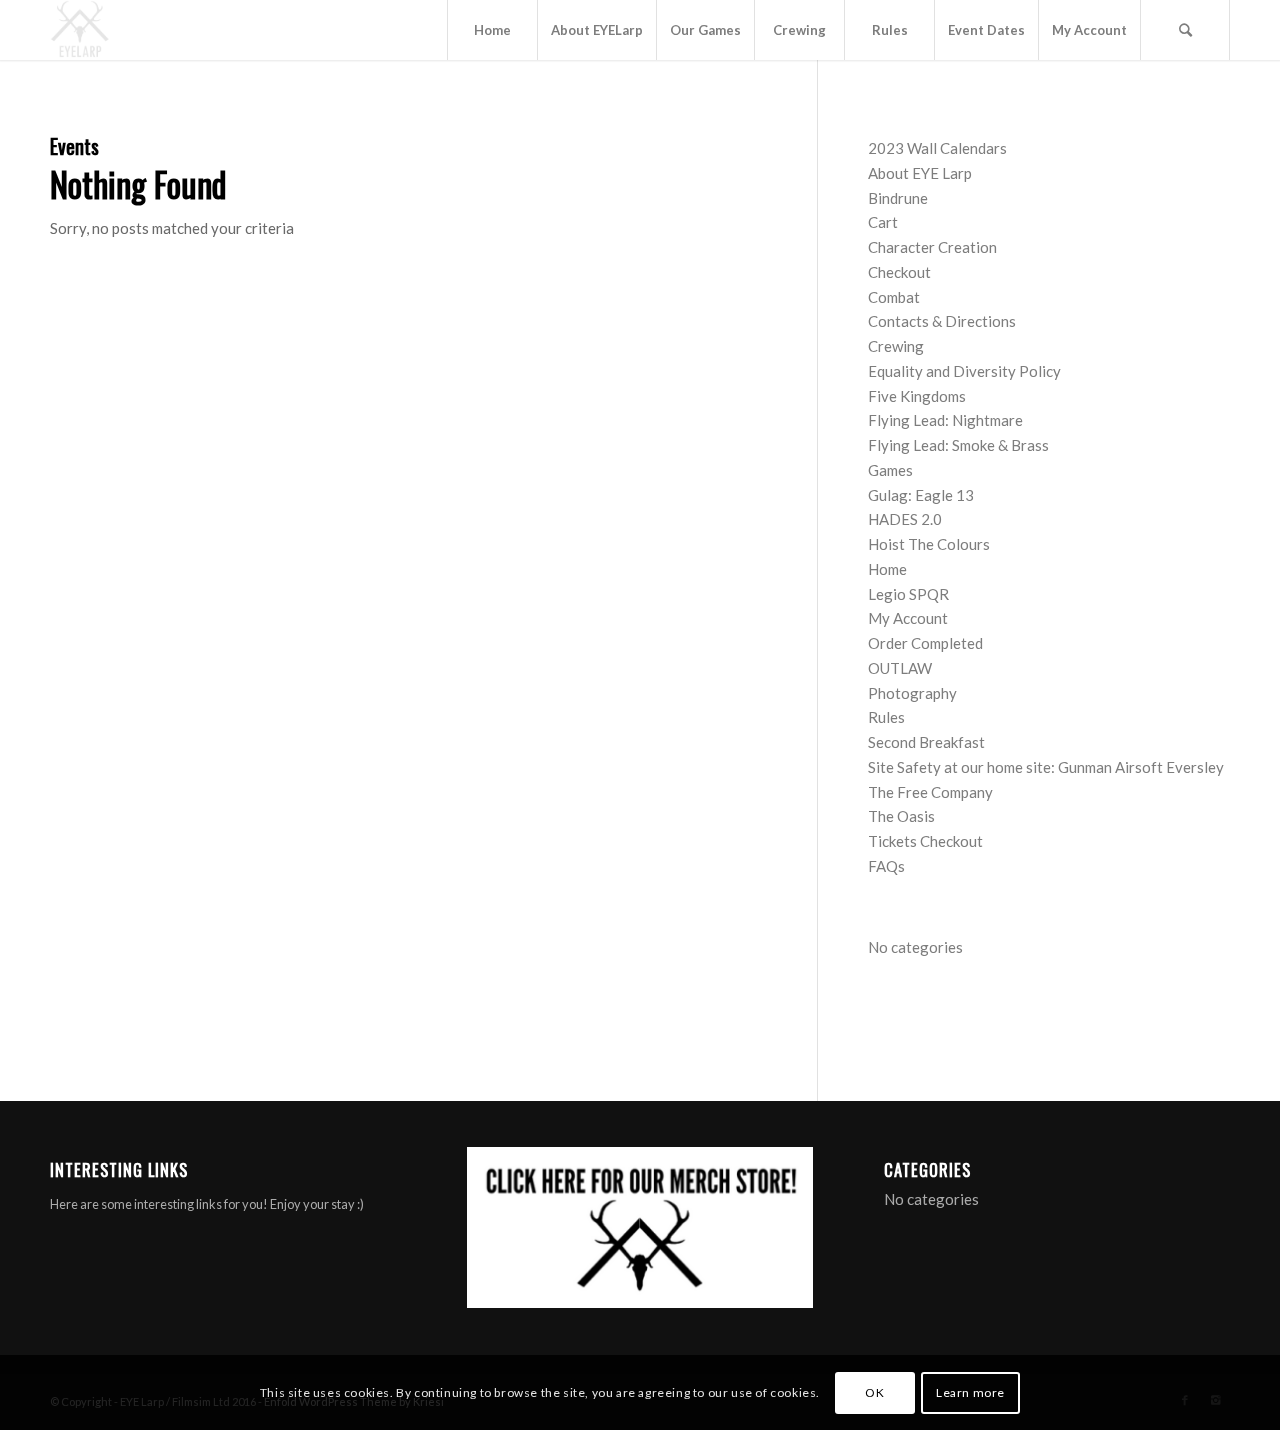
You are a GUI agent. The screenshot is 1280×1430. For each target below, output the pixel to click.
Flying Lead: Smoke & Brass (958, 445)
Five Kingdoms (917, 396)
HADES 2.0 (905, 519)
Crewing (896, 346)
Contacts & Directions (942, 321)
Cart (883, 222)
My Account (908, 618)
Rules (886, 717)
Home (887, 569)
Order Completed (925, 643)
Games (890, 470)
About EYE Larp (920, 173)
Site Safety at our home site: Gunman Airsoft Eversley (1046, 767)
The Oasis (901, 816)
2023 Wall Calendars (937, 148)
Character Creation (932, 247)
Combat (894, 297)
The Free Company (930, 792)
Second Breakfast (926, 742)
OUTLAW (900, 668)
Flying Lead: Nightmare (945, 420)
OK (874, 1391)
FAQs (886, 866)
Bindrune (898, 198)
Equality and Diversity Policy (964, 371)
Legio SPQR (908, 594)
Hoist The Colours (929, 544)
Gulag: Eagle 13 (921, 495)
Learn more (970, 1391)
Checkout (899, 272)
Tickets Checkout (925, 841)
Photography (912, 693)
